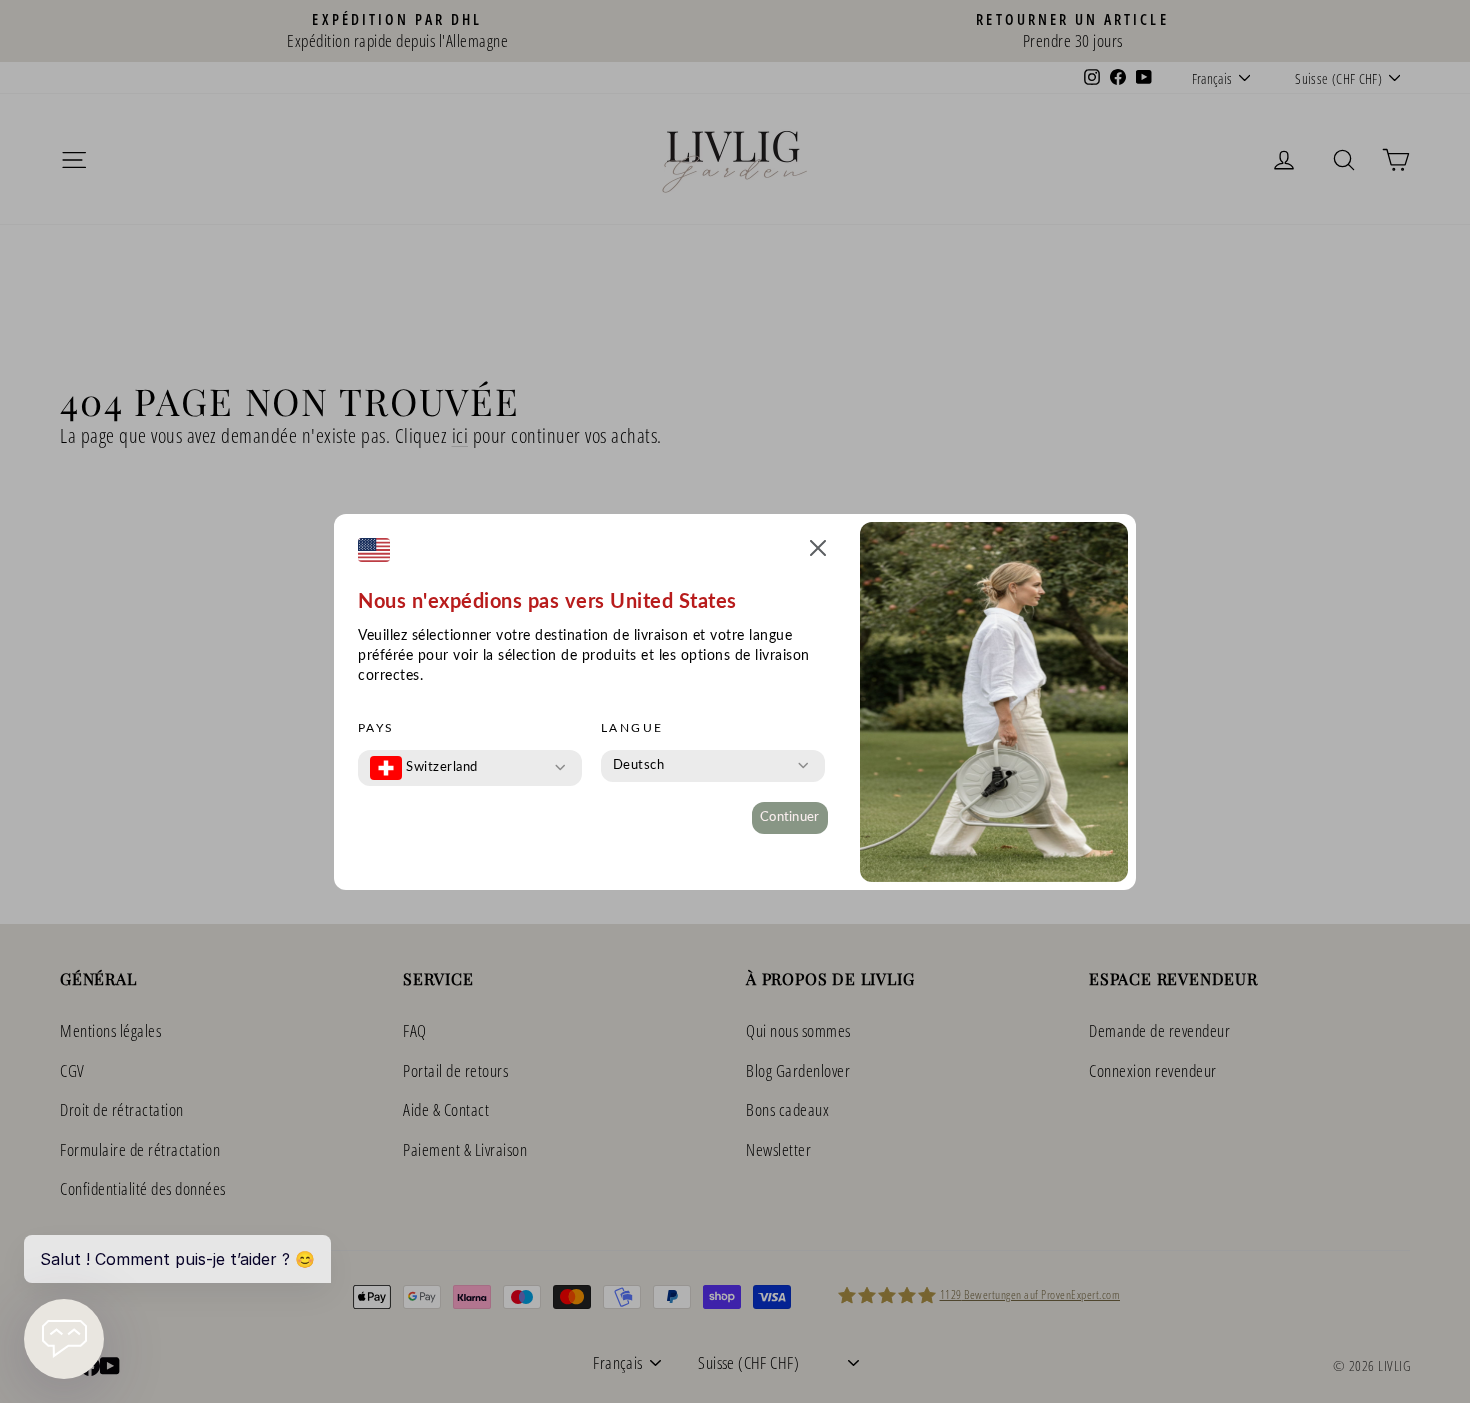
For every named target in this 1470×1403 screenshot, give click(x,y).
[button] (818, 551)
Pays (376, 728)
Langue (632, 728)
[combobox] (424, 768)
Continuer (790, 817)
